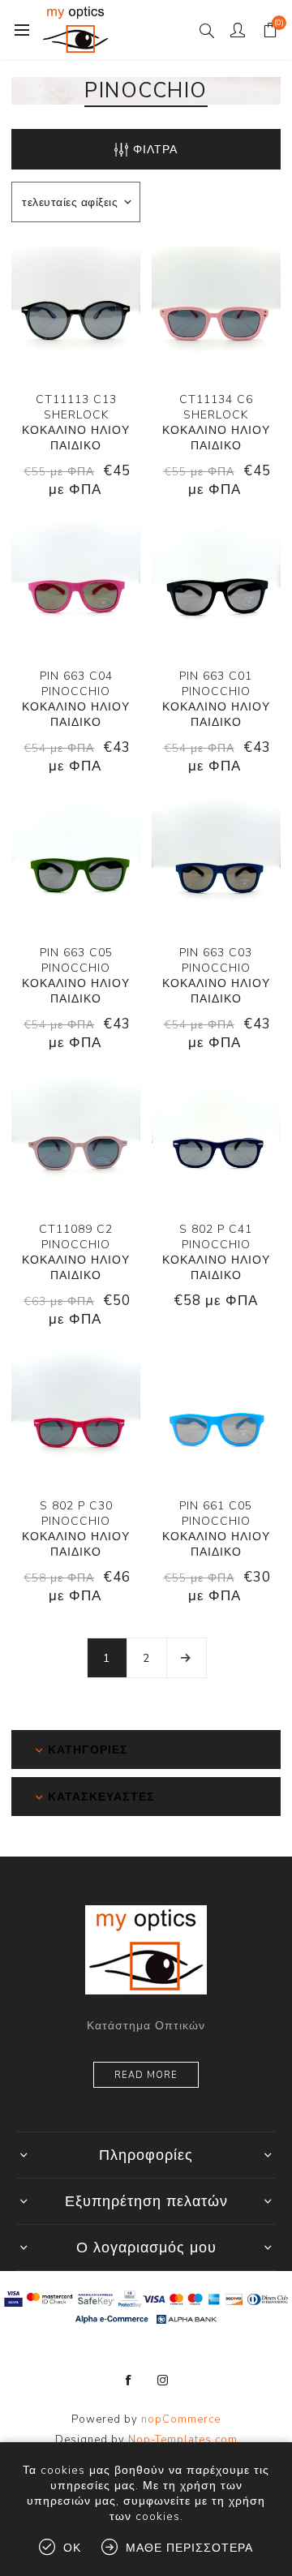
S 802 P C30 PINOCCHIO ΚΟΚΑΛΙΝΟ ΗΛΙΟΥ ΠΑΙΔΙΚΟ (76, 1529)
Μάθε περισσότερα (189, 2548)
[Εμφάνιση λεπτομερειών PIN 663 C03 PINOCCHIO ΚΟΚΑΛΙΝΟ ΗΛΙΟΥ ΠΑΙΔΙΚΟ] (216, 864)
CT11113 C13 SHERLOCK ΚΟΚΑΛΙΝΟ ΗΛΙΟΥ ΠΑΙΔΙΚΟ (76, 423)
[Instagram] (163, 2381)
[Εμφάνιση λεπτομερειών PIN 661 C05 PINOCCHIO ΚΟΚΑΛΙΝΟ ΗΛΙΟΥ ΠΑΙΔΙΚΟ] (216, 1417)
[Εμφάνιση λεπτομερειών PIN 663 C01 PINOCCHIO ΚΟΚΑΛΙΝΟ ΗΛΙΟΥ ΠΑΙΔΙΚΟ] (216, 588)
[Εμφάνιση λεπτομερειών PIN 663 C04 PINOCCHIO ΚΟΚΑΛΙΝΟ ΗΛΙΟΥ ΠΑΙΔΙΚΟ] (76, 588)
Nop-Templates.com (183, 2440)
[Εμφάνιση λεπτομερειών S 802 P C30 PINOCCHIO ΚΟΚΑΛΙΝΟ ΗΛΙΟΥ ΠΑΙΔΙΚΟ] (76, 1417)
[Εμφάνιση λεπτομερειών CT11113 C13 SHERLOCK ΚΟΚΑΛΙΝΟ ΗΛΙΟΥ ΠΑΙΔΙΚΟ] (76, 311)
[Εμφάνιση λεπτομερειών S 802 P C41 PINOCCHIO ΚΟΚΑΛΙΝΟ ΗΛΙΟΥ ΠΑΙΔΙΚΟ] (216, 1141)
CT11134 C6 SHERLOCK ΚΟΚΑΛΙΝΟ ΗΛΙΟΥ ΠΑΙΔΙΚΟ (216, 423)
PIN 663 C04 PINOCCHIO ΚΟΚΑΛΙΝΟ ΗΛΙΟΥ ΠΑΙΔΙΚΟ (76, 699)
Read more (146, 2075)
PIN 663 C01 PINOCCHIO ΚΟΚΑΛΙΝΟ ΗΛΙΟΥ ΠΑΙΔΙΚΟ (216, 699)
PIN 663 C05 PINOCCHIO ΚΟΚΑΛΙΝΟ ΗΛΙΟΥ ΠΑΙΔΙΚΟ (76, 976)
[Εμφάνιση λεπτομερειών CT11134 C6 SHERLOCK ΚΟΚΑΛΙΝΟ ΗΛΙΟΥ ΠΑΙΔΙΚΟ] (216, 311)
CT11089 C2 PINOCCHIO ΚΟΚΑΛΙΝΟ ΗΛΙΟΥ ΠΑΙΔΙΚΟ (76, 1252)
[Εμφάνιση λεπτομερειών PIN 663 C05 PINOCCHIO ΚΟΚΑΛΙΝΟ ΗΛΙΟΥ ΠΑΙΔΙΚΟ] (76, 864)
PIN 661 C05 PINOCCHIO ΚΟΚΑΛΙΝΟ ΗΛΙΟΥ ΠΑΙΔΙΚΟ (216, 1529)
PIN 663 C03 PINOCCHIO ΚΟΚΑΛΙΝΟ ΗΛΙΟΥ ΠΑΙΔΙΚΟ (216, 976)
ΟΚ (72, 2548)
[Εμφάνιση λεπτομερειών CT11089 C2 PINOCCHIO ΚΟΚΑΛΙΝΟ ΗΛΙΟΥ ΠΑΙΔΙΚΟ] (76, 1141)
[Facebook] (129, 2381)
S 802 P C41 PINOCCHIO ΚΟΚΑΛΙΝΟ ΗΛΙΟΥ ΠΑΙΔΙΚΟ (216, 1252)
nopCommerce (181, 2419)
